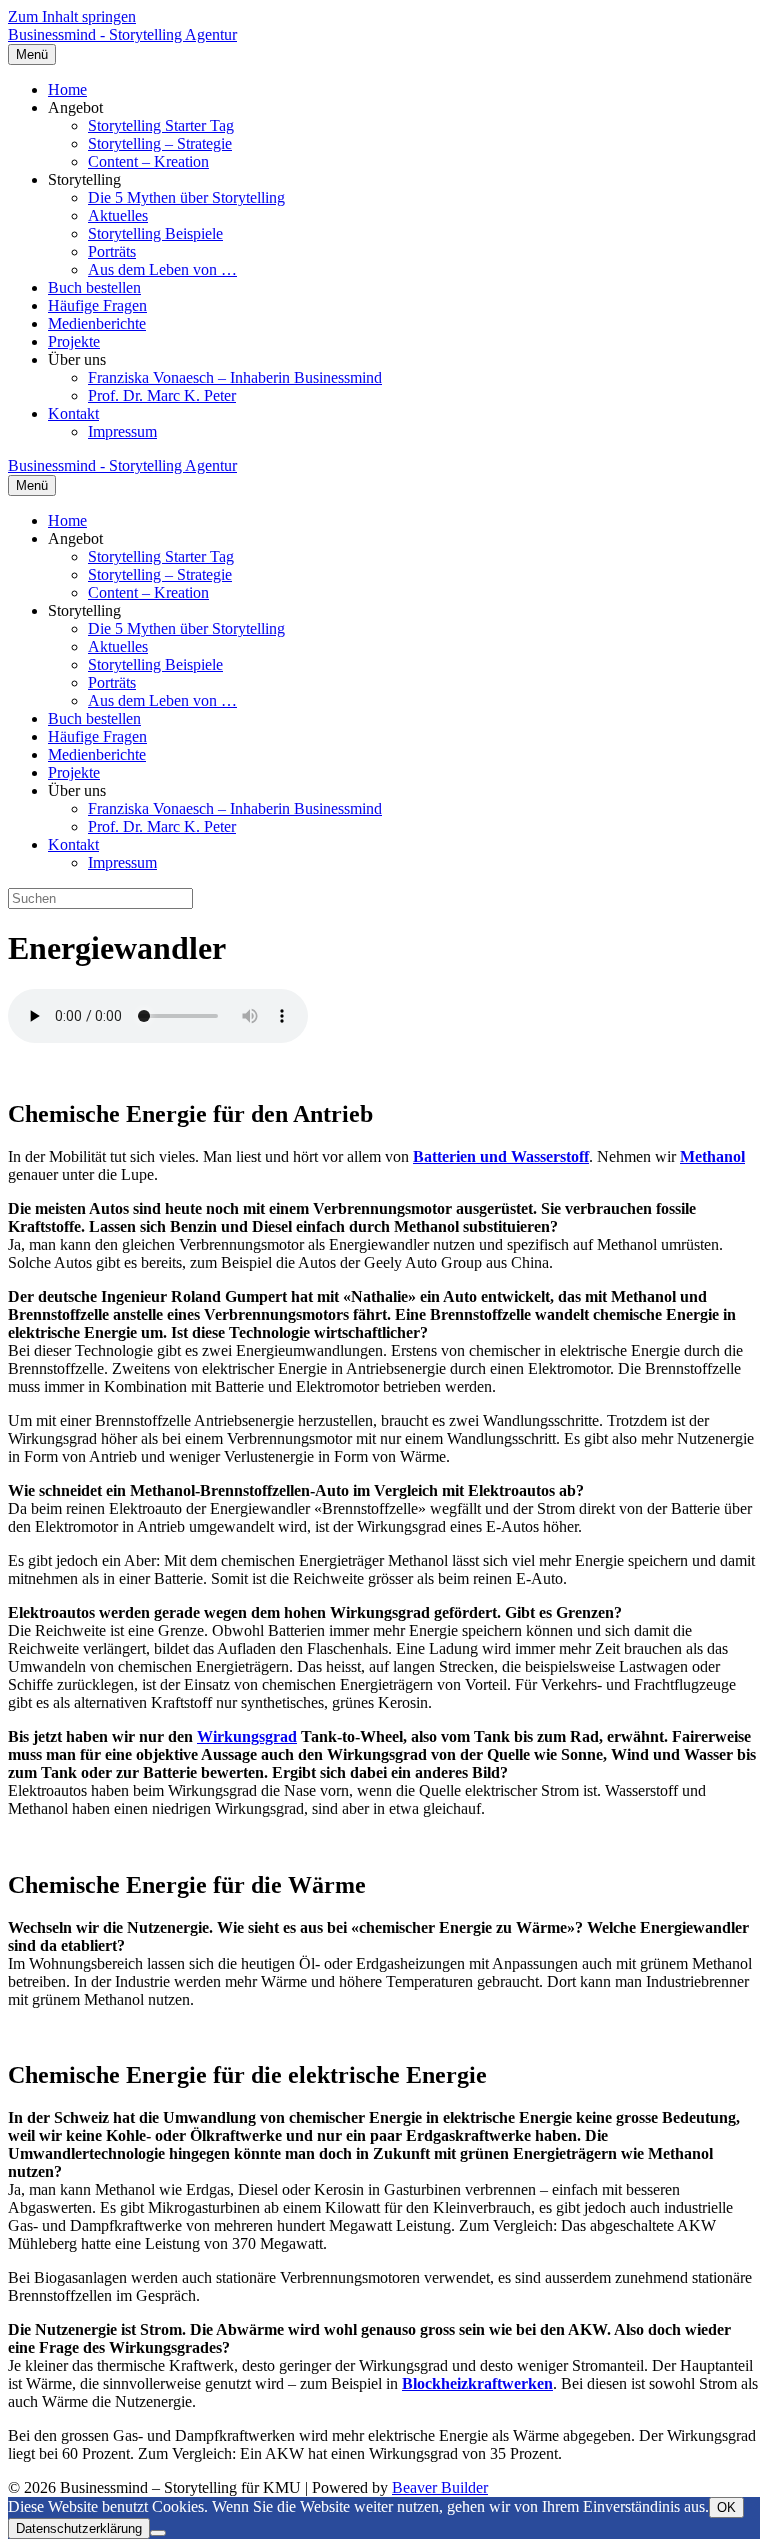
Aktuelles (118, 215)
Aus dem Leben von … (162, 269)
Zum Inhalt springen (72, 16)
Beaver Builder (440, 2487)
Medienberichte (97, 323)
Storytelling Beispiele (155, 233)
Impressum (122, 431)
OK (726, 2507)
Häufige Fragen (97, 305)
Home (67, 89)
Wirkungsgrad (247, 1736)
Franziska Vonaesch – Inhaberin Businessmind (235, 377)
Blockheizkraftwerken (477, 2383)
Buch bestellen (94, 287)
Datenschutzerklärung (79, 2528)
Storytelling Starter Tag (161, 125)
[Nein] (158, 2533)
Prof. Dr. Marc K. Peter (162, 395)
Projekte (74, 341)
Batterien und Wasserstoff (501, 1156)
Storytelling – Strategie (160, 143)
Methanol (712, 1156)
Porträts (112, 251)
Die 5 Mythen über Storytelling (186, 197)
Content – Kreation (148, 161)
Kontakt (73, 413)
